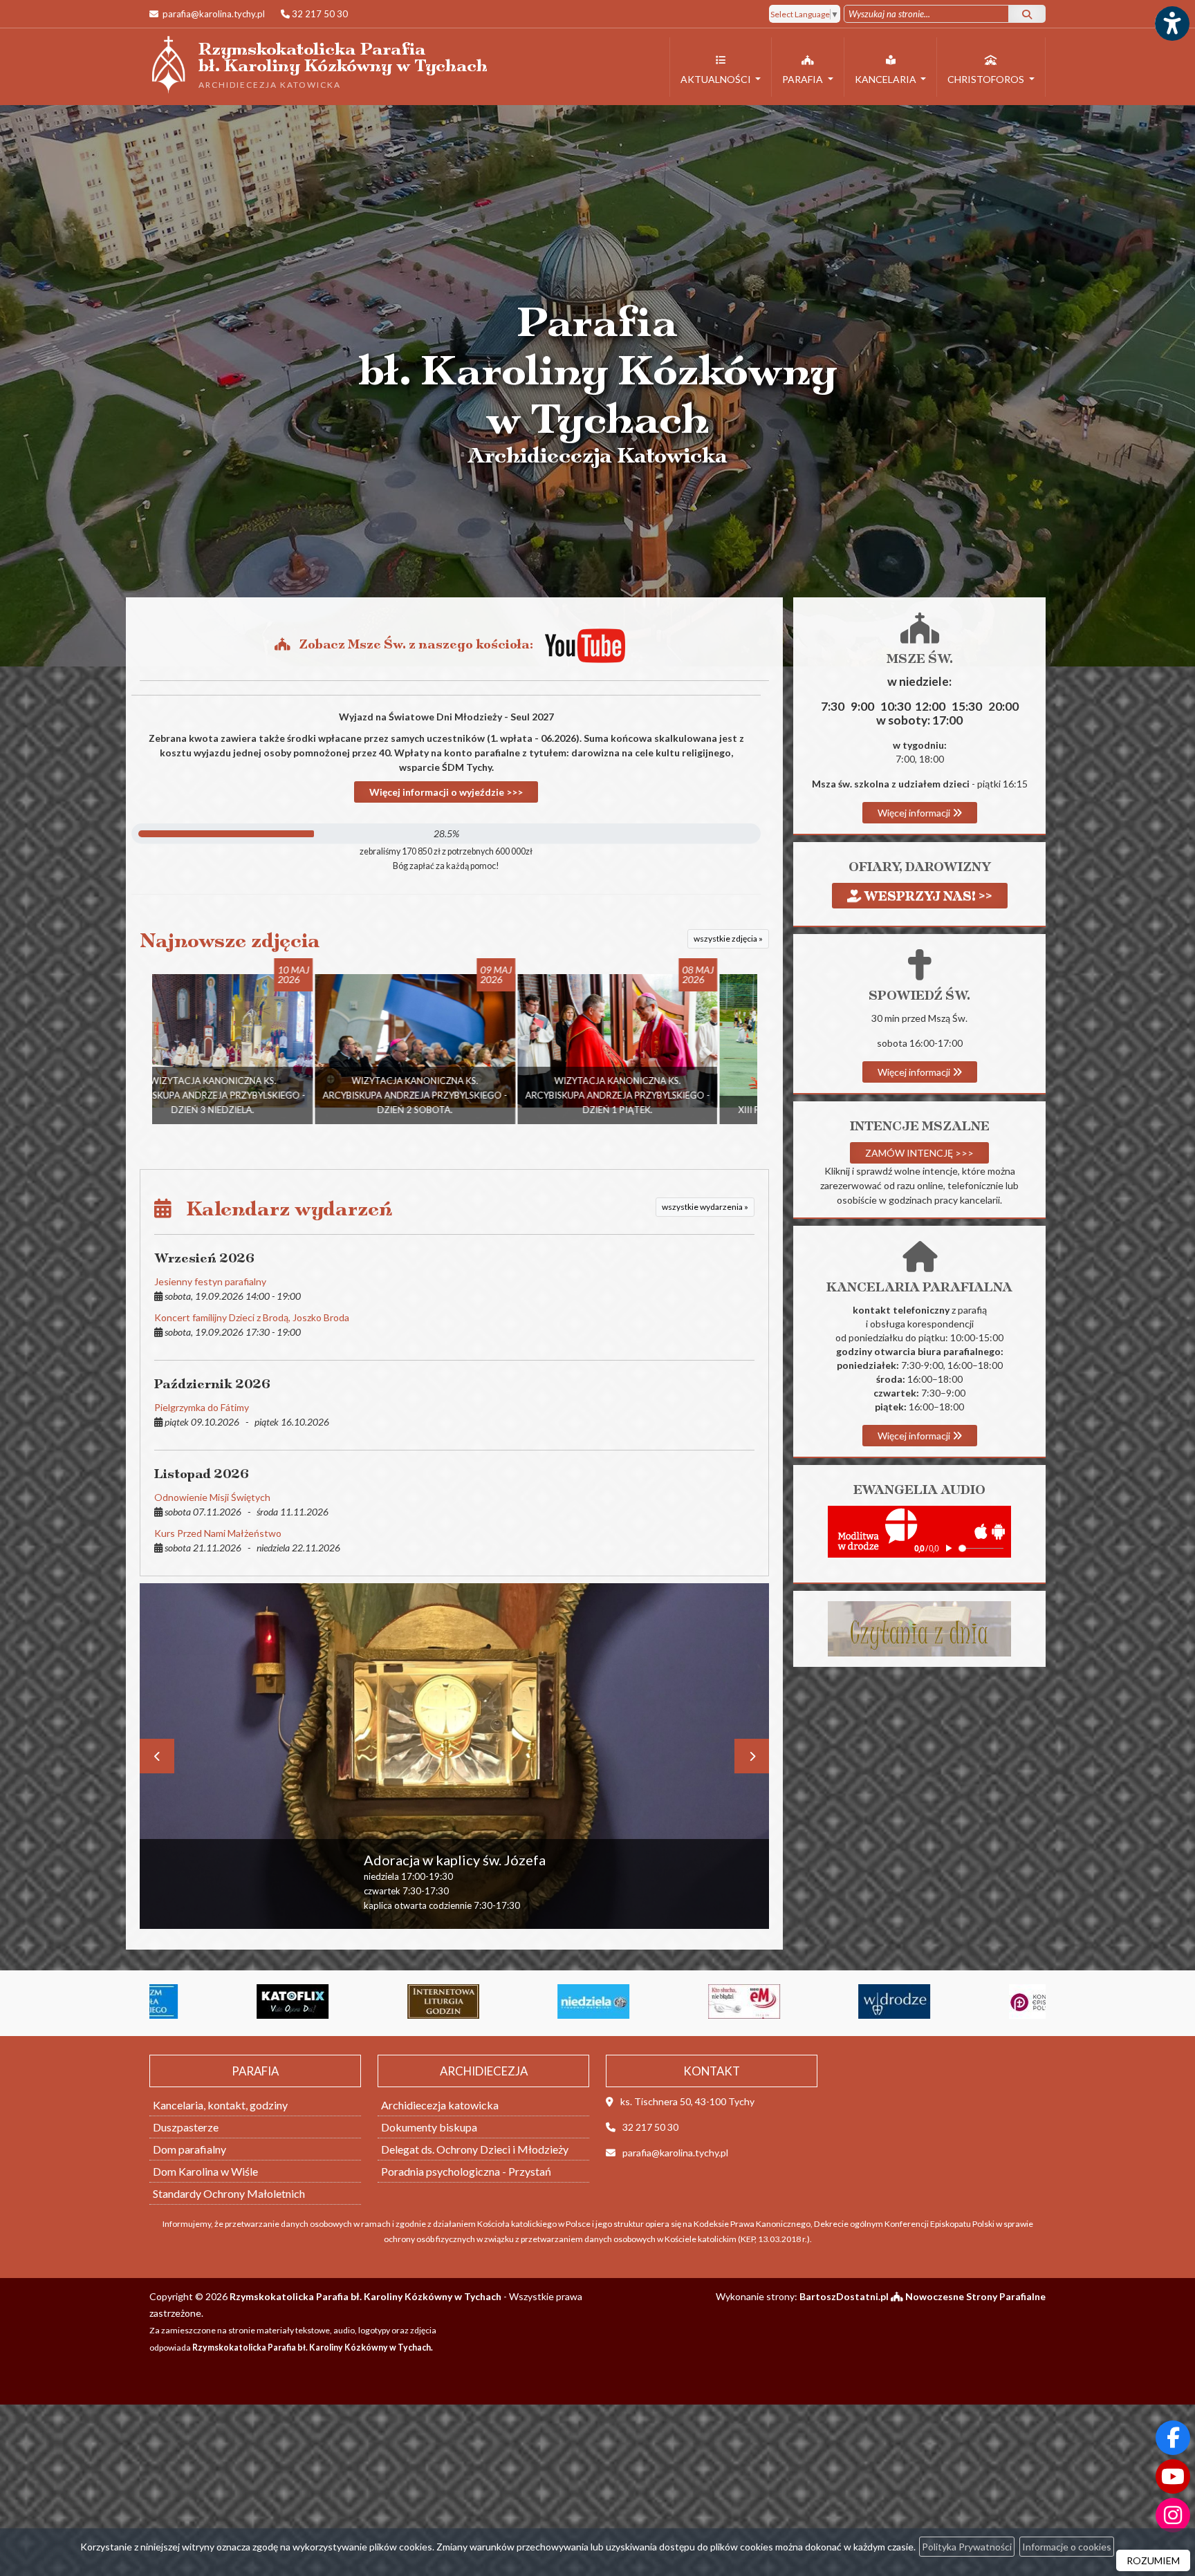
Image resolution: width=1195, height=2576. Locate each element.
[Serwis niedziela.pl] (393, 2001)
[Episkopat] (845, 2001)
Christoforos (987, 79)
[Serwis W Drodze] (694, 2001)
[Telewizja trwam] (995, 2001)
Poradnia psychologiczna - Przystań (466, 2171)
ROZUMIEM (1153, 2560)
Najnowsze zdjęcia (230, 941)
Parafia (804, 79)
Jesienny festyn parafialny (210, 1281)
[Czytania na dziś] (919, 1628)
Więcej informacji (915, 813)
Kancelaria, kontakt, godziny (220, 2105)
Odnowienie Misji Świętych (212, 1497)
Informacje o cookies (1067, 2547)
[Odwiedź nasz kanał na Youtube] (1173, 2476)
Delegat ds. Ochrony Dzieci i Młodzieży (475, 2149)
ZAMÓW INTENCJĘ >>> (919, 1153)
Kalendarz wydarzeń (282, 1209)
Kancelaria (887, 79)
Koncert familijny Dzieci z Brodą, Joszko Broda (252, 1317)
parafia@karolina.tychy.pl (213, 14)
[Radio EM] (544, 2001)
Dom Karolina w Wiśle (205, 2171)
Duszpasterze (186, 2127)
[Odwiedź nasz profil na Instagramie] (1173, 2515)
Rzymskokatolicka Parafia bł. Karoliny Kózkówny (318, 64)
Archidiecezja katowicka (440, 2105)
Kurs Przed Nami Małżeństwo (218, 1533)
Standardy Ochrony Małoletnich (229, 2193)
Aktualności (717, 79)
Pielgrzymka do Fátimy (202, 1407)
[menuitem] (721, 67)
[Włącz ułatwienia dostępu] (1171, 24)
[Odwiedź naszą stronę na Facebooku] (1173, 2438)
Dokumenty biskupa (429, 2127)
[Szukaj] (1027, 14)
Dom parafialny (189, 2149)
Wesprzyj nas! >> (927, 896)
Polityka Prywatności (967, 2547)
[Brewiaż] (243, 2001)
